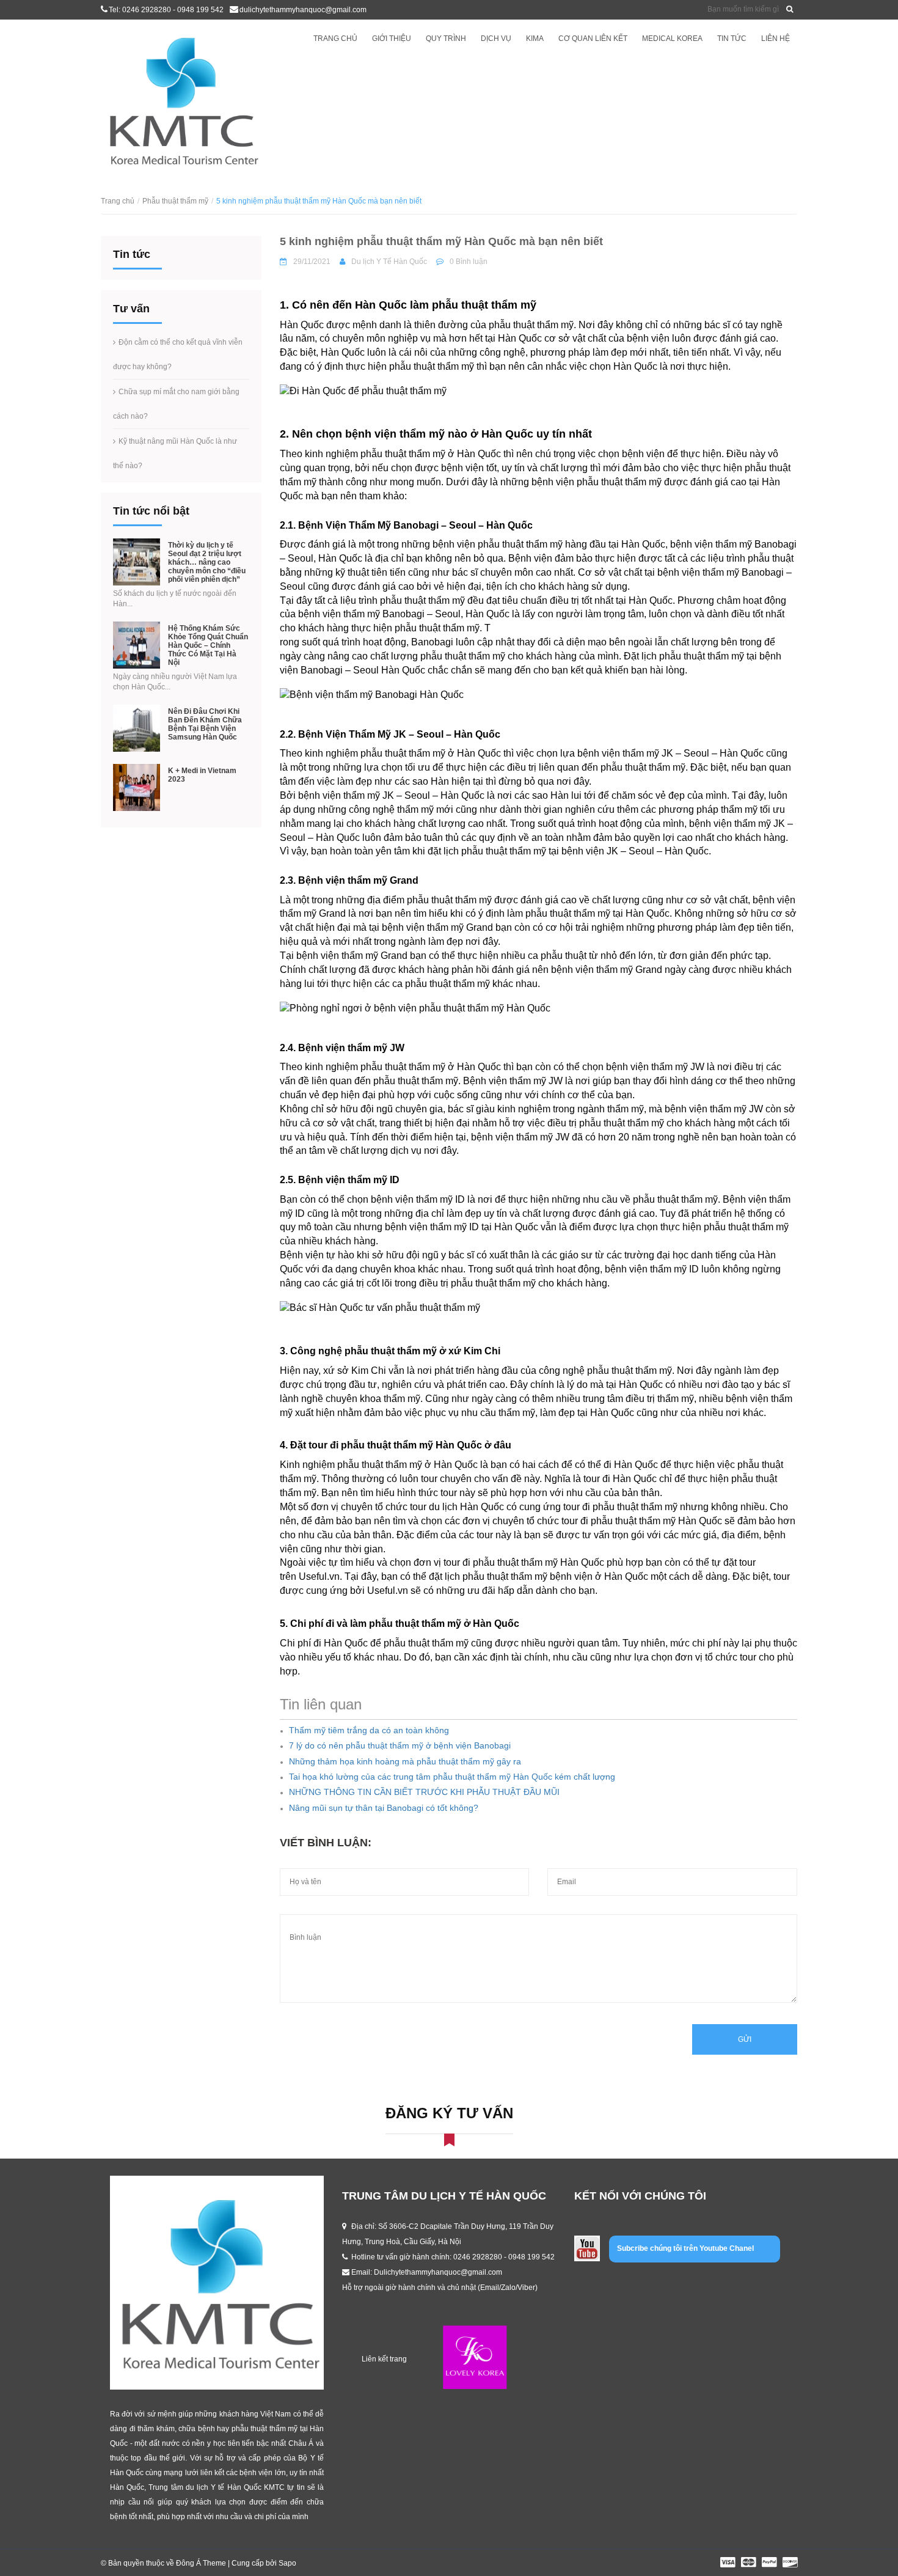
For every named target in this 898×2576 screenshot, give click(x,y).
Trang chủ (335, 39)
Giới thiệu (392, 39)
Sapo (287, 2563)
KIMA (535, 39)
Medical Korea (672, 39)
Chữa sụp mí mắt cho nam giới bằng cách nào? (176, 404)
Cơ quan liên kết (593, 39)
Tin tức (732, 39)
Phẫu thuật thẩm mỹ (175, 201)
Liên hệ (776, 39)
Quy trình (446, 39)
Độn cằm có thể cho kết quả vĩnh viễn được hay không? (178, 354)
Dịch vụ (496, 39)
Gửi (745, 2039)
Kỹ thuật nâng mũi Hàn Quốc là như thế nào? (175, 453)
